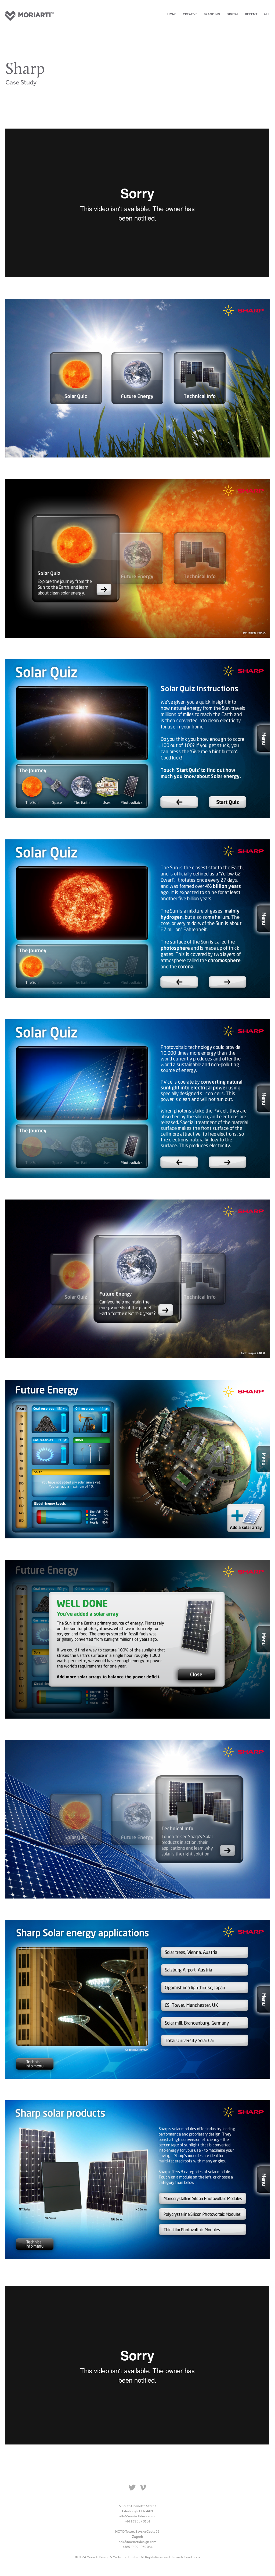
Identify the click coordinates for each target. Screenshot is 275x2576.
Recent (251, 14)
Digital (233, 14)
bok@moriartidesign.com (137, 2542)
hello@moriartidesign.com (137, 2516)
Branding (212, 14)
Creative (190, 14)
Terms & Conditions (186, 2557)
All (267, 14)
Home (172, 14)
